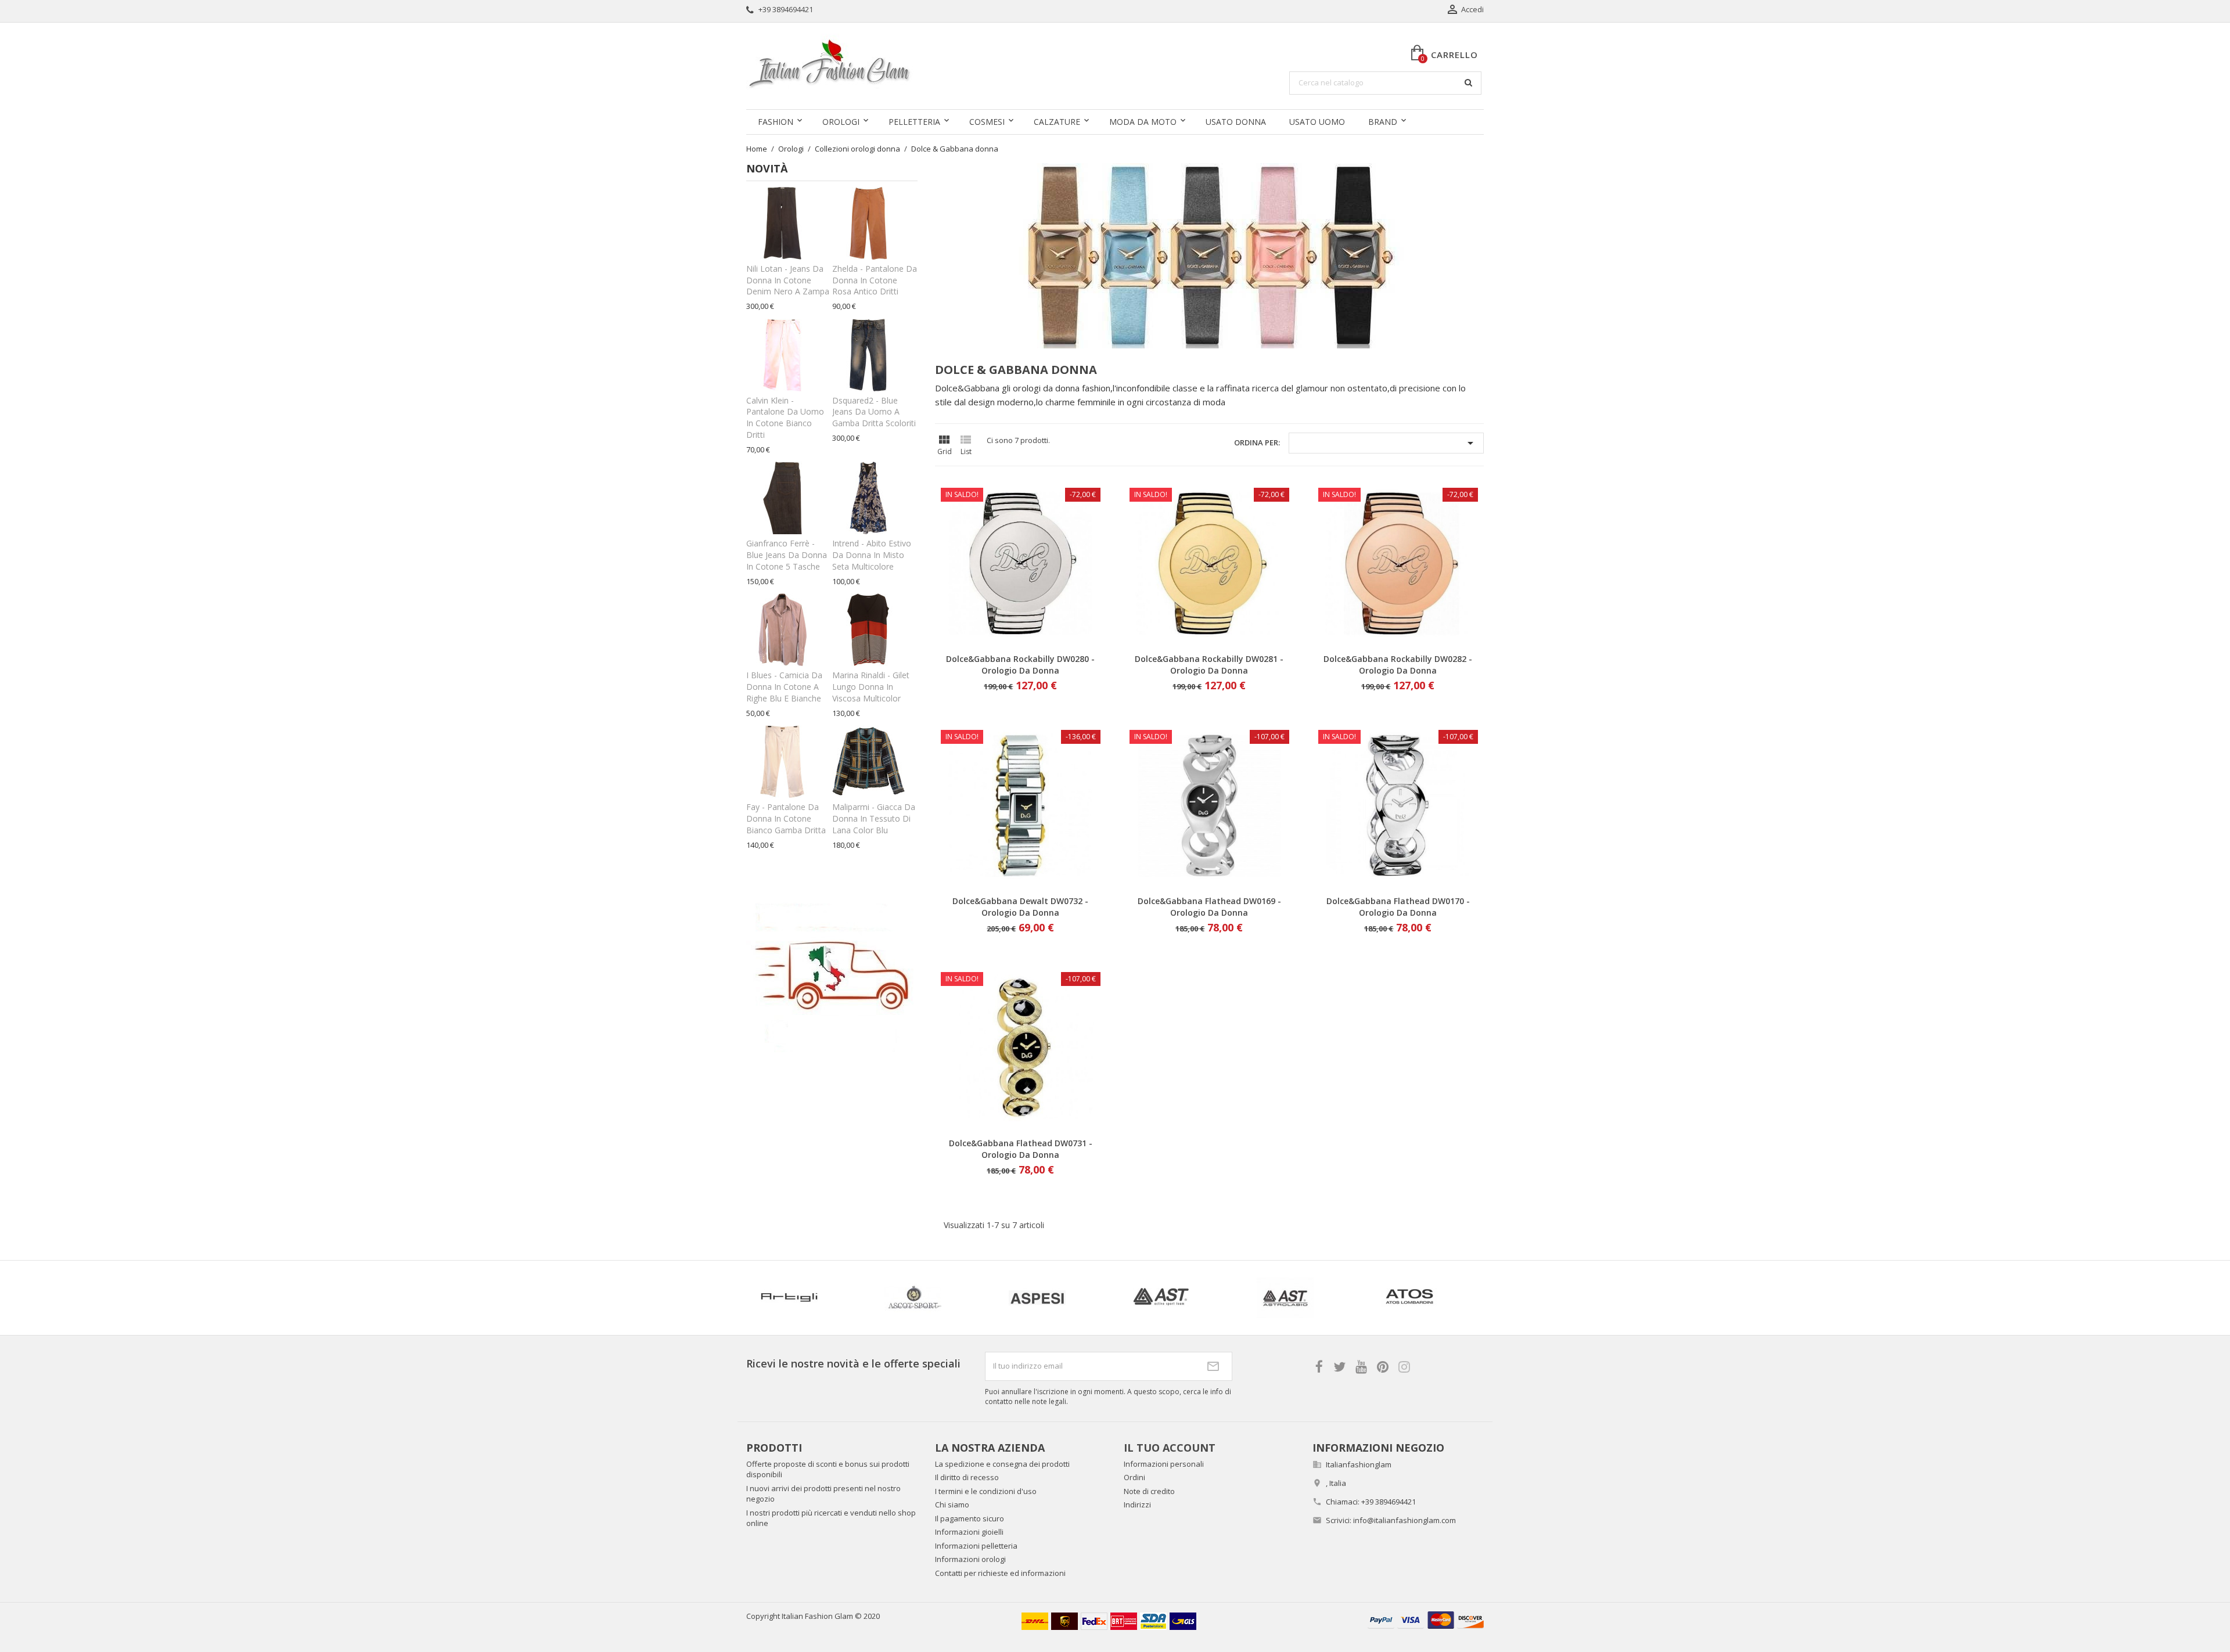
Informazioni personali (1164, 1464)
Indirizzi (1137, 1505)
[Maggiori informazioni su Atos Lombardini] (1176, 1298)
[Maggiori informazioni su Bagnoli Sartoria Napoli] (1425, 1298)
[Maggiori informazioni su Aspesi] (804, 1298)
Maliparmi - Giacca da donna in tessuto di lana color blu (874, 818)
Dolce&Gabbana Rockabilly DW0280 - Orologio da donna (1020, 665)
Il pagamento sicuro (970, 1518)
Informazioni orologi (970, 1559)
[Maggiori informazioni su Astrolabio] (1052, 1298)
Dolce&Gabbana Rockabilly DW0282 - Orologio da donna (1398, 665)
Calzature (1057, 122)
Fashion (776, 122)
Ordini (1134, 1477)
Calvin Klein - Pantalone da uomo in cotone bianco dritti (785, 418)
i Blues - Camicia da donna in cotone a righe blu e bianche (784, 687)
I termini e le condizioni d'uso (986, 1491)
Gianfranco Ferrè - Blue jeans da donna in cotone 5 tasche (787, 555)
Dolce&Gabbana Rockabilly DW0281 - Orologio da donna (1209, 665)
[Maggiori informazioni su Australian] (1300, 1298)
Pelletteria (914, 122)
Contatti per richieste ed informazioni (1000, 1573)
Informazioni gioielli (969, 1532)
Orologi (841, 122)
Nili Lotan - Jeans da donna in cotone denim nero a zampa (788, 280)
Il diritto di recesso (967, 1477)
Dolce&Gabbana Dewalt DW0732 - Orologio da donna (1020, 907)
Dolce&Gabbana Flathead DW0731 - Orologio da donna (1021, 1149)
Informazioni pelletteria (976, 1546)
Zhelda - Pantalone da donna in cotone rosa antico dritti (875, 280)
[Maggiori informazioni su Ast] (928, 1298)
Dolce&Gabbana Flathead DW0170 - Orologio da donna (1398, 907)
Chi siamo (952, 1505)
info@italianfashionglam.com (1404, 1520)
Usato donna (1236, 122)
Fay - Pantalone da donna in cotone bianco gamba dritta (786, 818)
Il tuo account (1170, 1448)
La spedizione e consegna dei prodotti (1002, 1464)
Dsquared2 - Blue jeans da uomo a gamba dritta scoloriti (874, 412)
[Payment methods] (1426, 1619)
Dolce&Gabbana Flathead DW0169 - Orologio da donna (1209, 907)
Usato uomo (1317, 122)
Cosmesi (987, 122)
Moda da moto (1143, 122)
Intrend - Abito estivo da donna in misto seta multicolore (872, 555)
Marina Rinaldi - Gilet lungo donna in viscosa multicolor (871, 687)
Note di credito (1149, 1491)
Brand (1383, 122)
